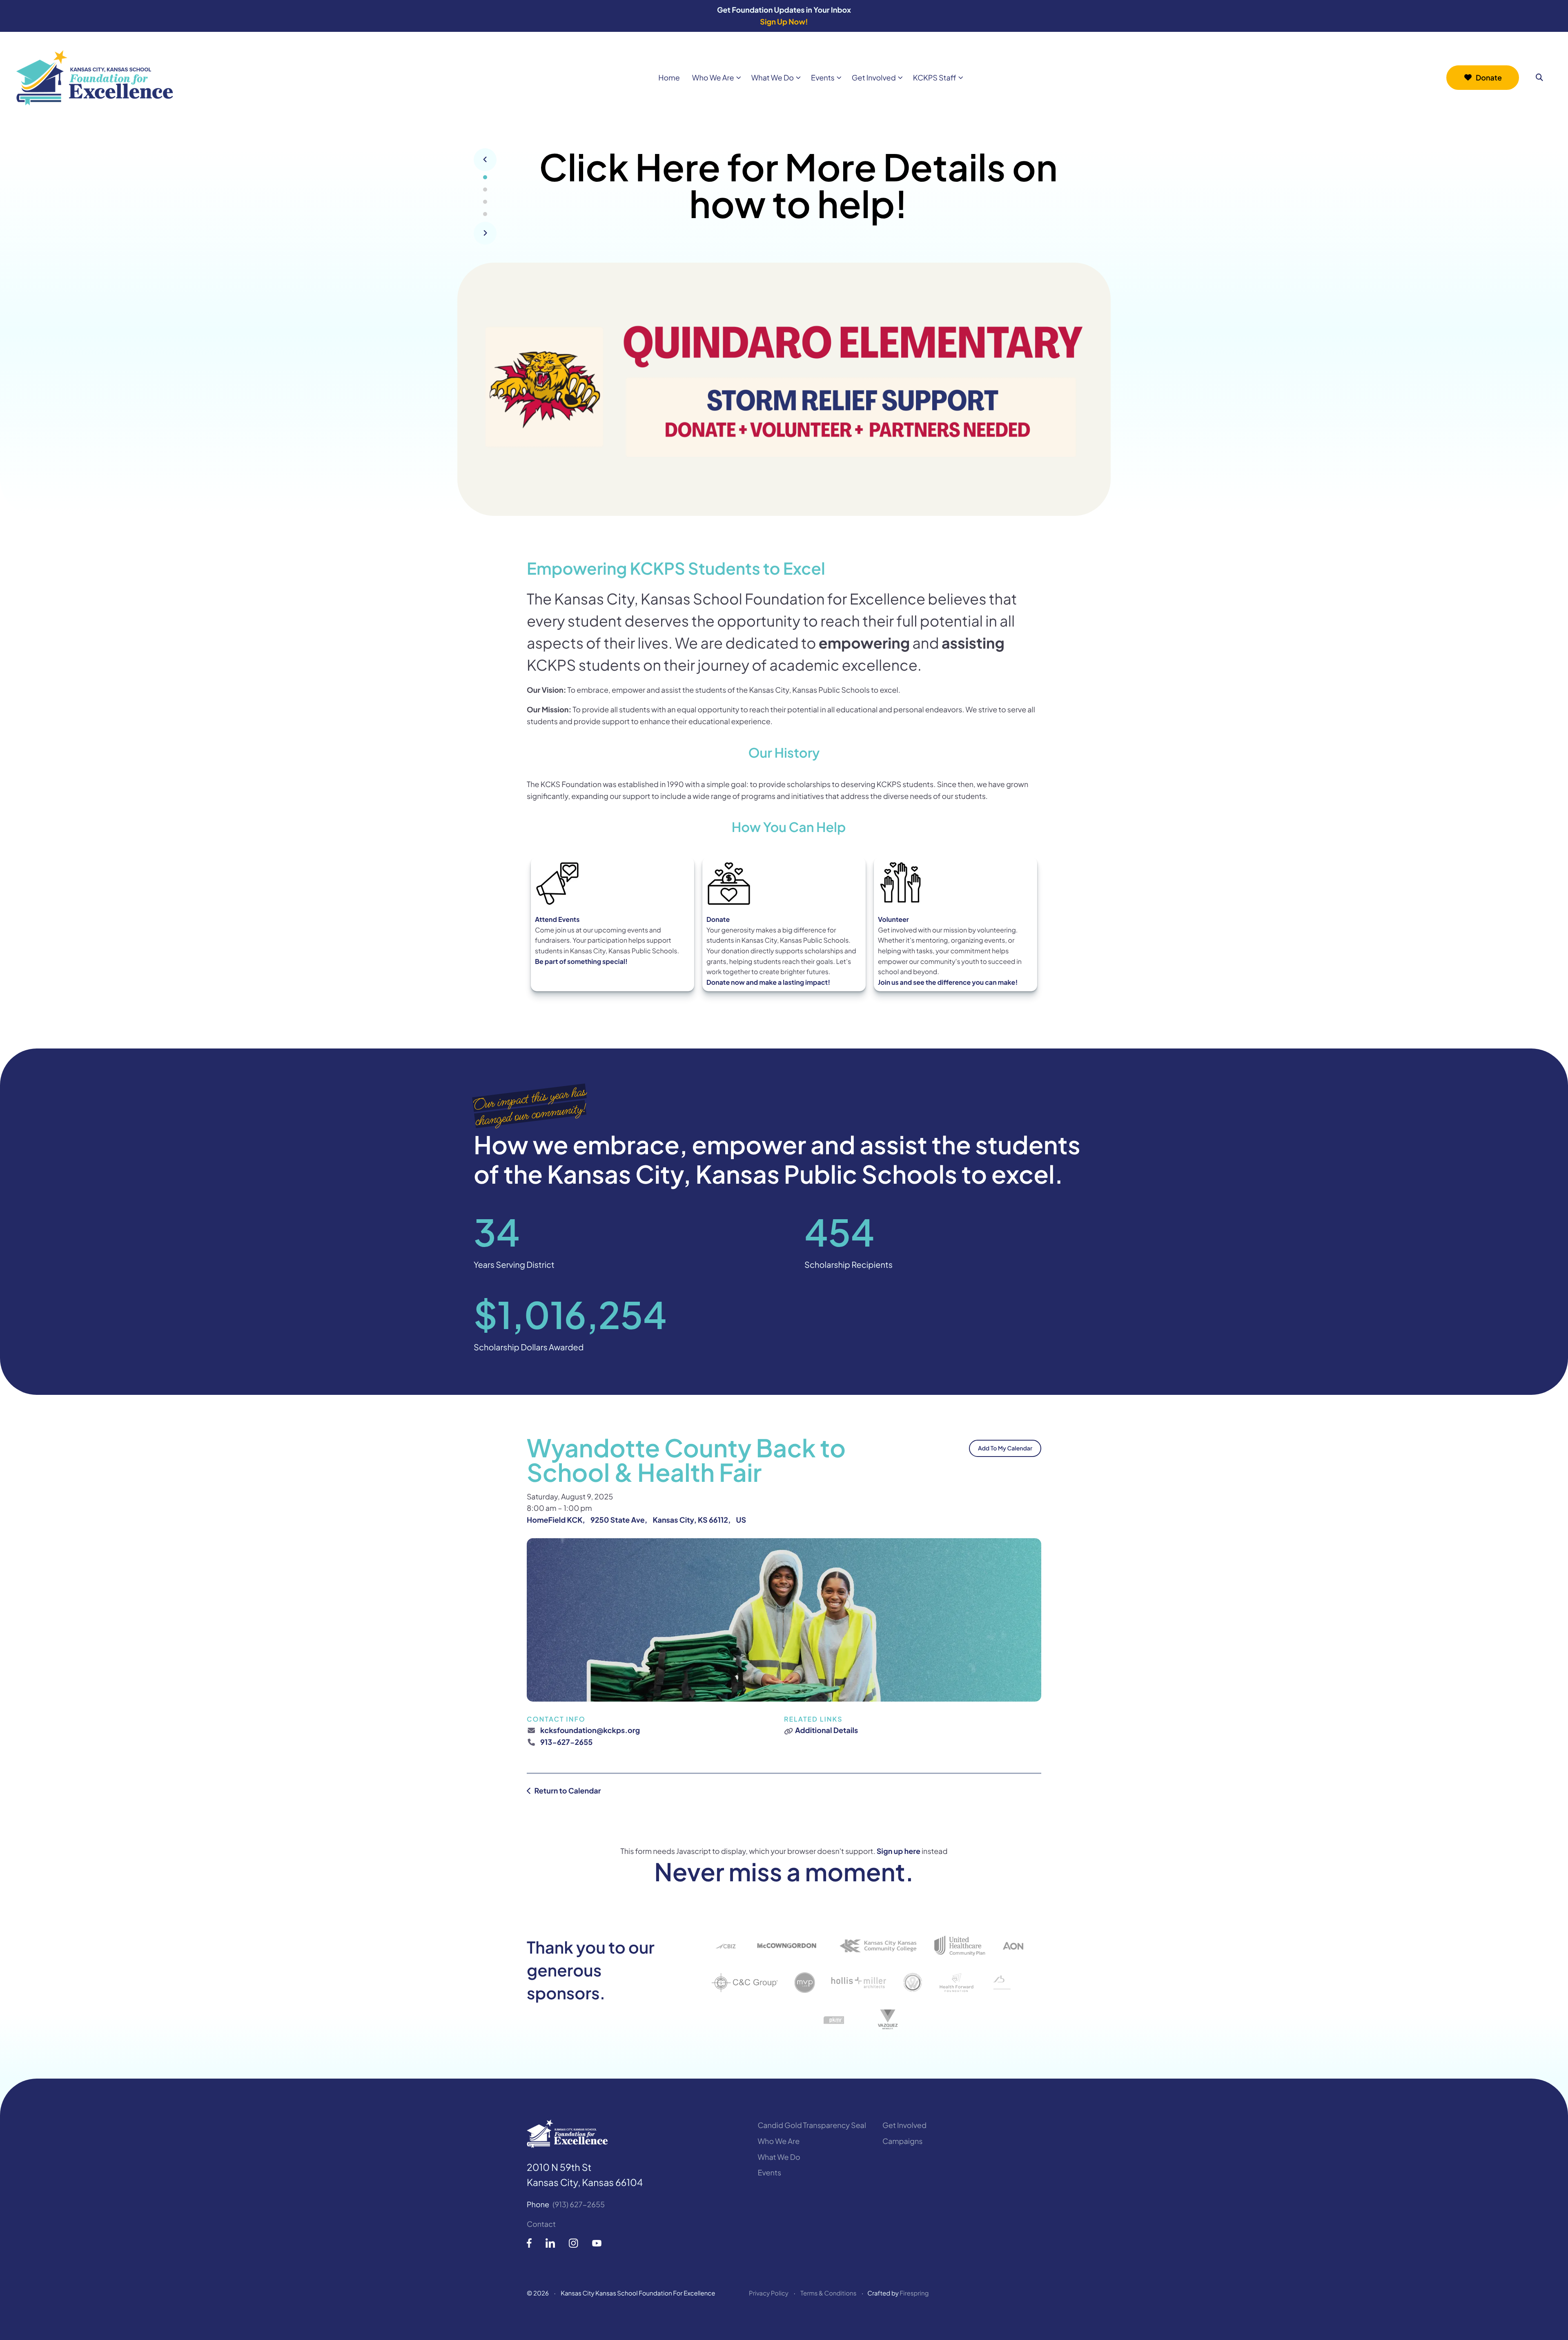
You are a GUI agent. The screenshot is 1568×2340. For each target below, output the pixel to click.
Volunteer (893, 919)
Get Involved (874, 77)
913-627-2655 (566, 1742)
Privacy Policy (769, 2293)
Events (823, 77)
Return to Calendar (567, 1790)
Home (669, 77)
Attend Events (557, 919)
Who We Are (713, 77)
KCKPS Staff (935, 77)
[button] (1539, 78)
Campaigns (902, 2141)
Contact (541, 2224)
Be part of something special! (581, 961)
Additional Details (826, 1730)
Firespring (914, 2293)
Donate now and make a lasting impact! (768, 982)
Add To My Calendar (1005, 1448)
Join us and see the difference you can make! (948, 982)
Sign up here (899, 1851)
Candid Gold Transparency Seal (812, 2125)
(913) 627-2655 (579, 2204)
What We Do (773, 77)
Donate (1489, 77)
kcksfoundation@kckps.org (590, 1730)
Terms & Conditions (828, 2293)
